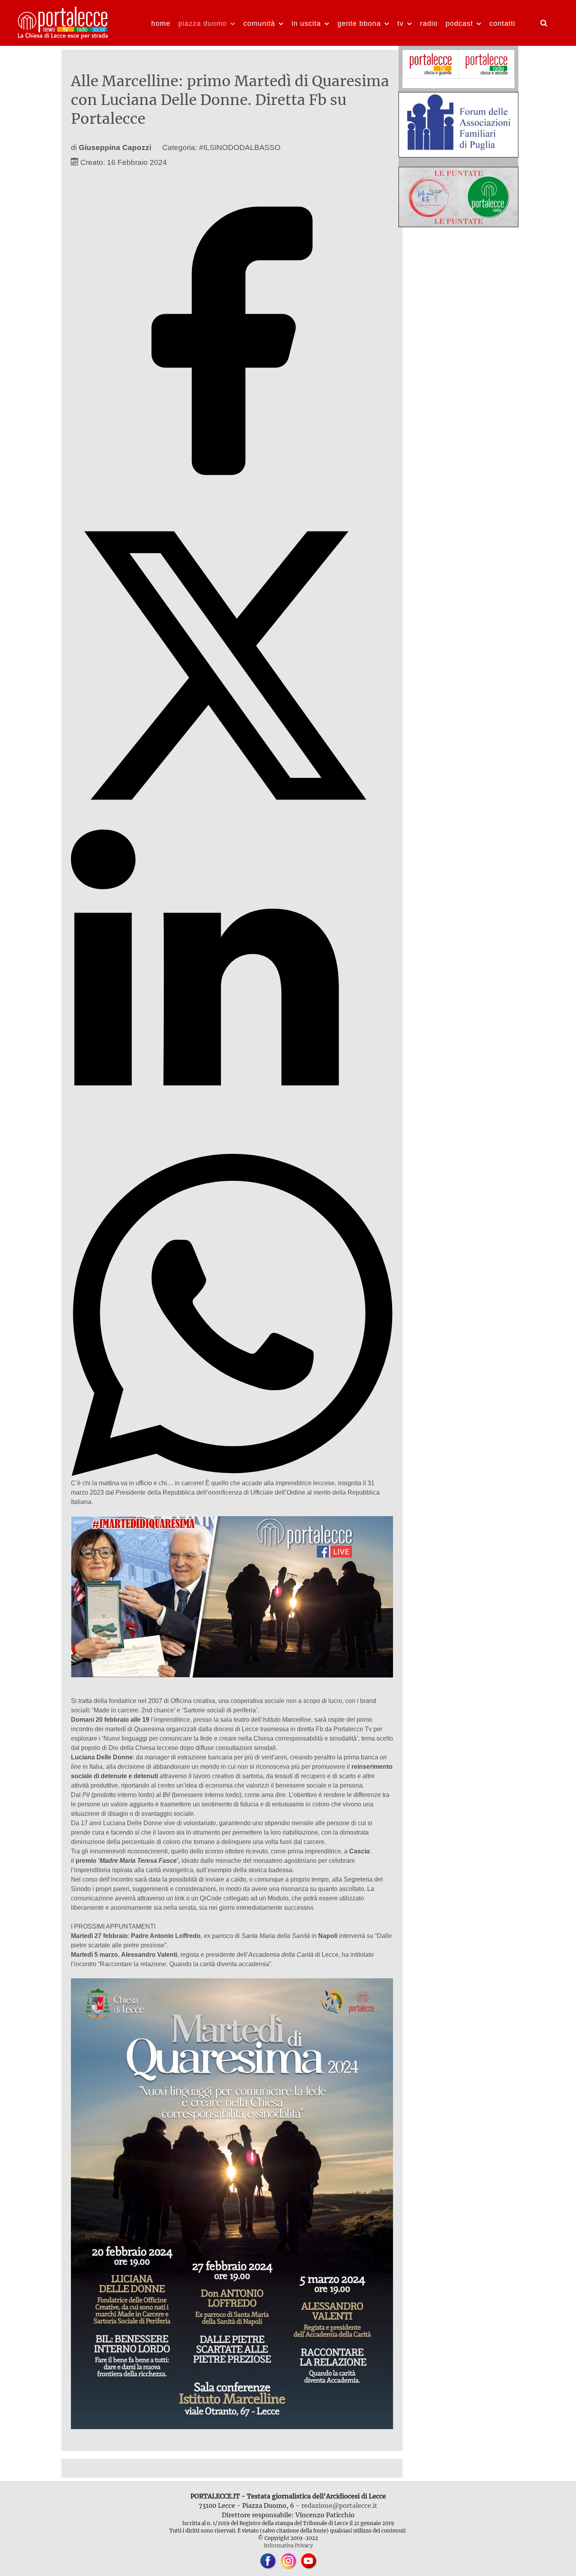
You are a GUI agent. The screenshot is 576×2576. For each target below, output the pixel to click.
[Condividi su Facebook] (232, 500)
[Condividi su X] (232, 824)
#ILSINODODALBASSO (240, 147)
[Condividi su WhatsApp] (232, 1474)
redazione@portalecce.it (339, 2505)
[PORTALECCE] (63, 22)
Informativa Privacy (288, 2545)
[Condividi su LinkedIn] (232, 1149)
